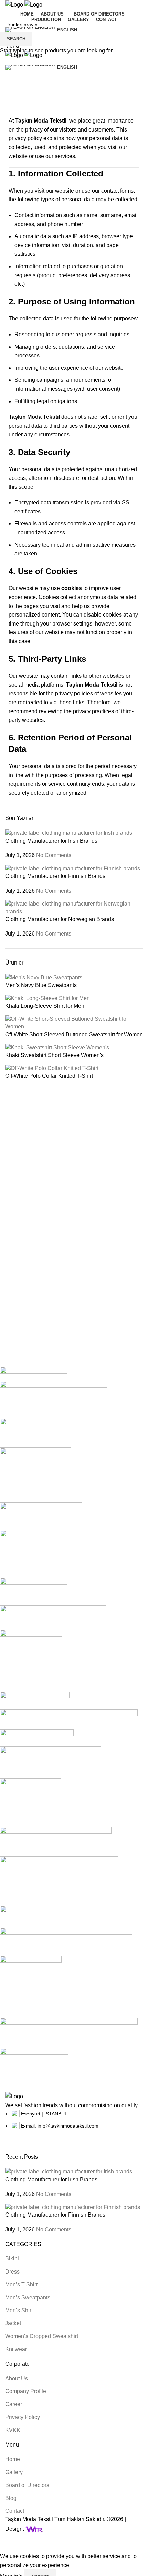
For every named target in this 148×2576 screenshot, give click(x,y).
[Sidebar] (9, 2543)
